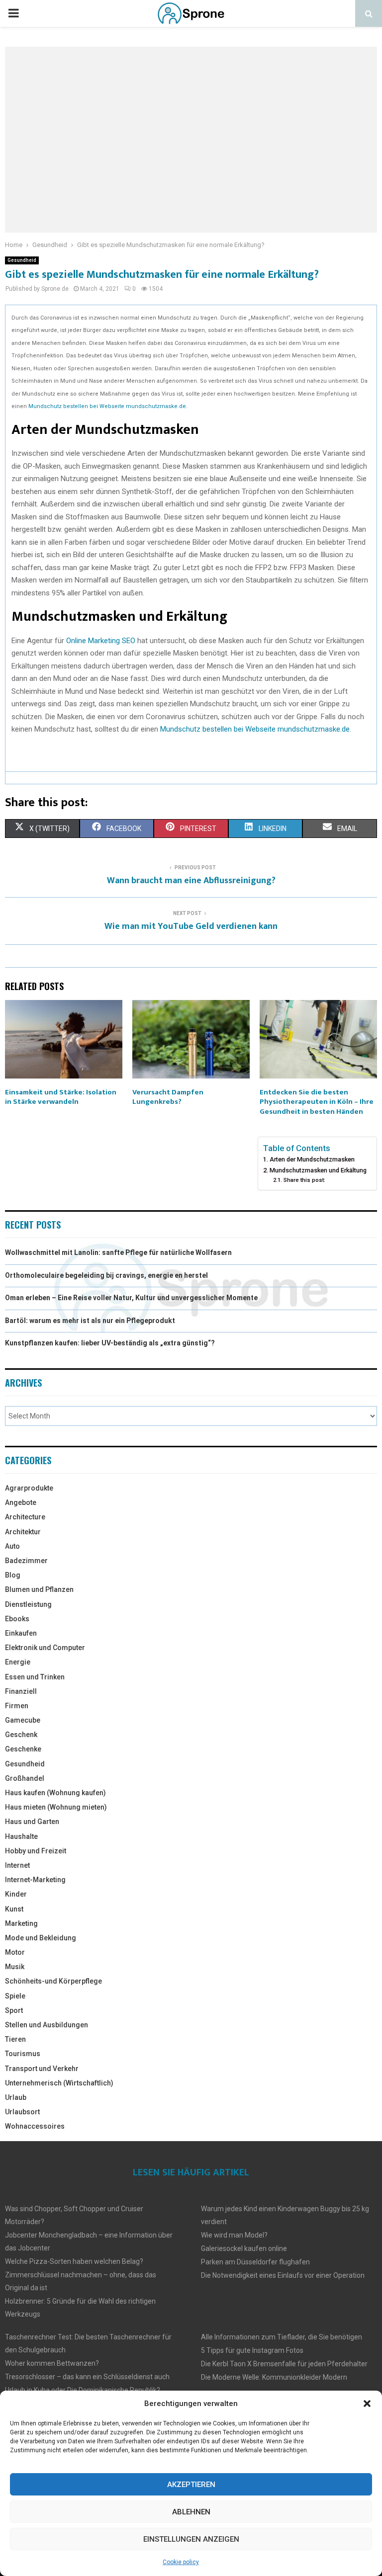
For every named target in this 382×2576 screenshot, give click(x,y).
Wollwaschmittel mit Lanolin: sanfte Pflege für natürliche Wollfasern (118, 1252)
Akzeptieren (191, 2485)
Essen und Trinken (35, 1677)
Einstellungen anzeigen (191, 2539)
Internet (17, 1865)
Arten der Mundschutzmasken (312, 1159)
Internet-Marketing (35, 1880)
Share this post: (304, 1180)
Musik (15, 1967)
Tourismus (23, 2054)
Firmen (17, 1706)
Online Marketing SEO (101, 641)
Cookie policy (181, 2562)
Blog (13, 1575)
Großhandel (25, 1778)
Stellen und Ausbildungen (47, 2025)
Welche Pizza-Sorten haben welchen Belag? (74, 2261)
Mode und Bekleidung (41, 1938)
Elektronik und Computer (45, 1648)
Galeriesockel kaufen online (244, 2248)
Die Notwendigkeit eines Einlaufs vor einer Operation (283, 2275)
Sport (14, 2010)
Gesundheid (22, 260)
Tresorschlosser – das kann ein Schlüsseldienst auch (87, 2377)
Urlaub (16, 2097)
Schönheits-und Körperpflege (53, 1981)
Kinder (16, 1894)
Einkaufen (21, 1633)
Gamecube (23, 1720)
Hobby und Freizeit (36, 1851)
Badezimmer (26, 1561)
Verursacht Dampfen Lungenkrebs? (168, 1097)
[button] (367, 2404)
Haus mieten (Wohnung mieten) (56, 1807)
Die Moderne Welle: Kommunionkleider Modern (274, 2377)
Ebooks (17, 1619)
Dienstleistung (28, 1604)
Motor (15, 1952)
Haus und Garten (32, 1822)
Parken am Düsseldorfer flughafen (255, 2262)
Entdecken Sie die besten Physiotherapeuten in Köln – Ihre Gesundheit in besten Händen (317, 1102)
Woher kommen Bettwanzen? (52, 2363)
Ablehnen (191, 2512)
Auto (12, 1546)
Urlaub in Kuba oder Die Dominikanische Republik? (83, 2390)
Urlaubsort (22, 2112)
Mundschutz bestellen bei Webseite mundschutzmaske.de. (108, 406)
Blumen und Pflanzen (39, 1589)
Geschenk (21, 1735)
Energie (18, 1662)
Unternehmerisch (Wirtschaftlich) (59, 2083)
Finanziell (21, 1691)
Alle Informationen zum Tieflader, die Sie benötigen (282, 2337)
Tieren (15, 2039)
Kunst (14, 1909)
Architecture (25, 1517)
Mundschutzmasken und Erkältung (318, 1170)
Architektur (23, 1532)
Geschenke (23, 1749)
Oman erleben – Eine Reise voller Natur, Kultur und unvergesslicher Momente (131, 1298)
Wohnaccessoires (35, 2126)
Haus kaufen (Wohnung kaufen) (55, 1793)
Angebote (21, 1502)
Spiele (15, 1996)
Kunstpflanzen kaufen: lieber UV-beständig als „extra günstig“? (110, 1343)
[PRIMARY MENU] (13, 13)
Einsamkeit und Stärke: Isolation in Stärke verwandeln (61, 1097)
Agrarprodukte (29, 1488)
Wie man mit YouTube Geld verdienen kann (191, 926)
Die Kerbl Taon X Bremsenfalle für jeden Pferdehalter (284, 2364)
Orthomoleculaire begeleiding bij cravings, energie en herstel (106, 1275)
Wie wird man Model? (234, 2235)
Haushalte (21, 1836)
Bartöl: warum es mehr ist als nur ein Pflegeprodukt (90, 1321)
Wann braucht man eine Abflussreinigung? (191, 881)
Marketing (21, 1923)
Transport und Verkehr (42, 2069)
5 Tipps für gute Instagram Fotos (252, 2350)
